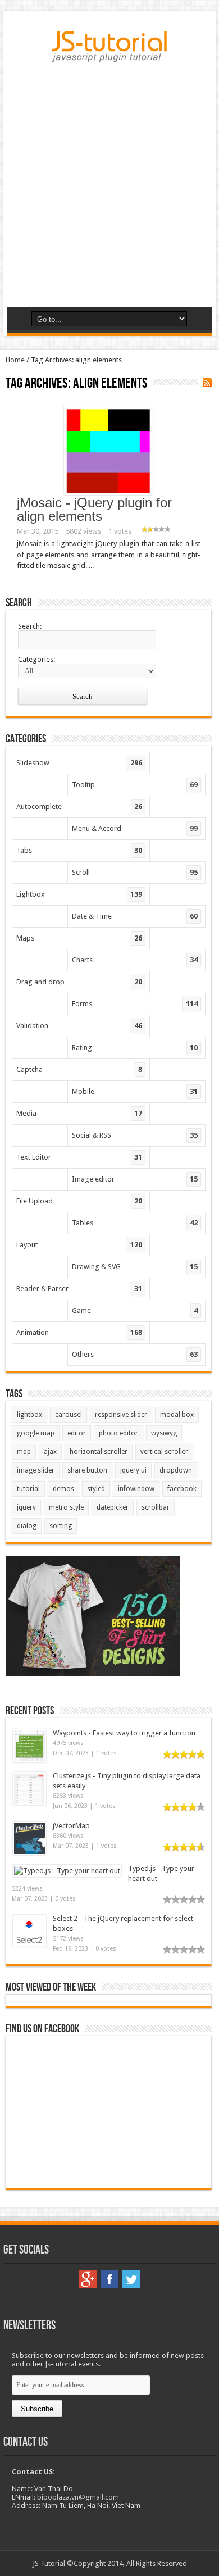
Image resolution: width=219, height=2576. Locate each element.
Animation (79, 1332)
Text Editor (79, 1157)
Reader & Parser (79, 1289)
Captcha (79, 1069)
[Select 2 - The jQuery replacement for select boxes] (29, 1945)
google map (36, 1433)
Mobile (135, 1091)
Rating (135, 1048)
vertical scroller (164, 1452)
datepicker (113, 1507)
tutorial (28, 1489)
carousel (69, 1415)
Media (79, 1113)
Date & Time (135, 916)
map (24, 1452)
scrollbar (156, 1507)
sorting (61, 1526)
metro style (66, 1507)
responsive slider (121, 1415)
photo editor (118, 1433)
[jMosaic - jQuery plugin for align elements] (108, 492)
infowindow (136, 1489)
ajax (50, 1452)
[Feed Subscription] (207, 383)
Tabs (79, 850)
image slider (36, 1470)
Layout (79, 1245)
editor (77, 1433)
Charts (135, 960)
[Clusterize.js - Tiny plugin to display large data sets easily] (29, 1803)
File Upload (79, 1201)
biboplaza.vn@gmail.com (78, 2497)
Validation (79, 1026)
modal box (177, 1415)
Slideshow (79, 763)
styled (96, 1489)
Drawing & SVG (135, 1267)
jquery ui (133, 1470)
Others (135, 1354)
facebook (182, 1489)
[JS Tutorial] (109, 54)
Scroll (135, 872)
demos (63, 1489)
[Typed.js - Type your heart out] (67, 1871)
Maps (79, 938)
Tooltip (135, 785)
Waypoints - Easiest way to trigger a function (124, 1733)
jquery (26, 1507)
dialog (27, 1526)
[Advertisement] (109, 189)
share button (87, 1470)
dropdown (176, 1470)
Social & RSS (135, 1135)
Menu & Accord (135, 828)
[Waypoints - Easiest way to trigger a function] (29, 1760)
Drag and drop (79, 982)
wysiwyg (164, 1433)
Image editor (135, 1179)
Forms (135, 1004)
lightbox (29, 1415)
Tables (135, 1223)
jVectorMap (71, 1826)
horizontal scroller (99, 1452)
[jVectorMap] (29, 1853)
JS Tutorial (49, 2563)
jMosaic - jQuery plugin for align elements (94, 509)
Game (135, 1310)
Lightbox (79, 894)
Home (15, 360)
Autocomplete (79, 807)
